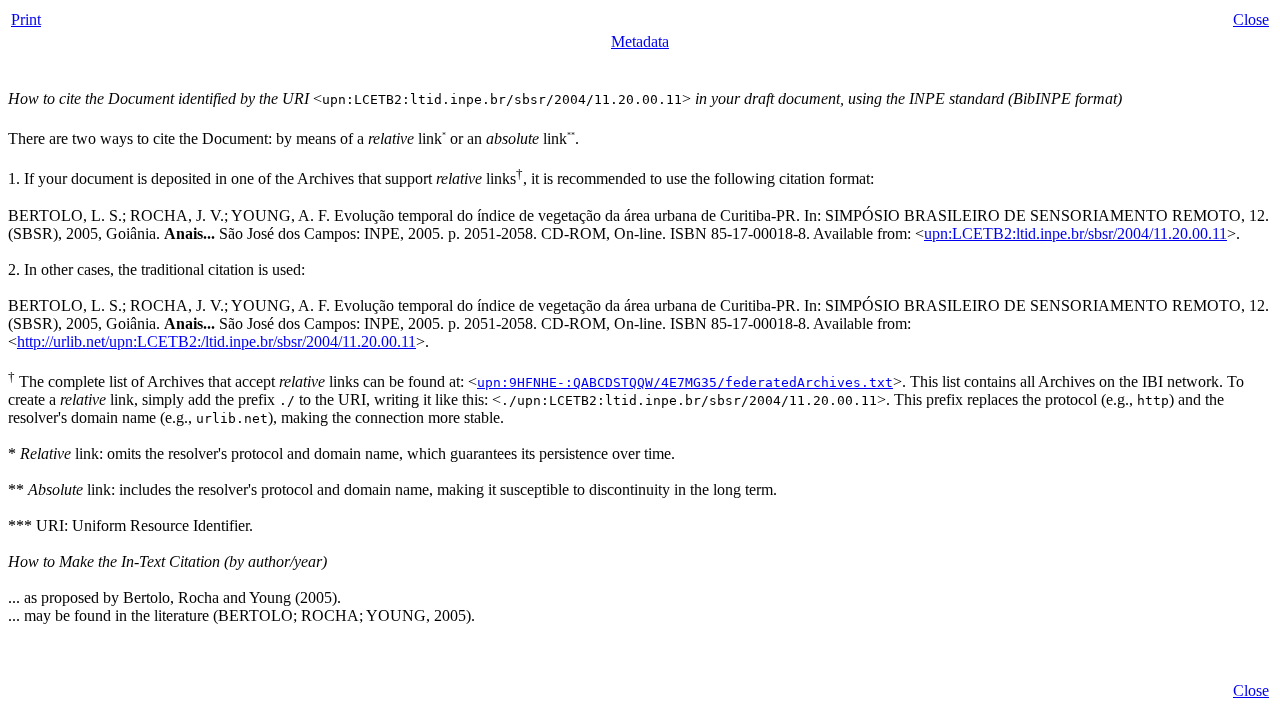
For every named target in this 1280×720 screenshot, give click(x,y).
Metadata (640, 41)
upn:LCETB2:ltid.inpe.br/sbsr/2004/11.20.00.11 (1075, 233)
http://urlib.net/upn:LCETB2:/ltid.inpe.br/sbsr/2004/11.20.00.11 (216, 341)
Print (26, 19)
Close (1251, 19)
